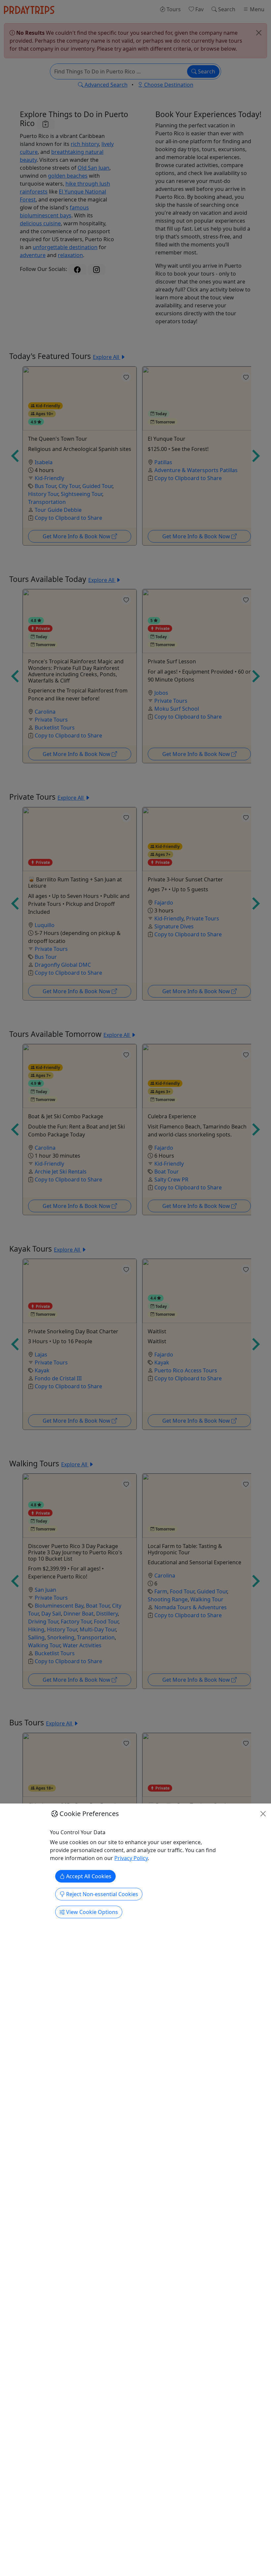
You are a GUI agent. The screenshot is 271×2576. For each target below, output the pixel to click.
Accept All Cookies (88, 1876)
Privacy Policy (131, 1858)
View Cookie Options (91, 1912)
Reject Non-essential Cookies (101, 1894)
